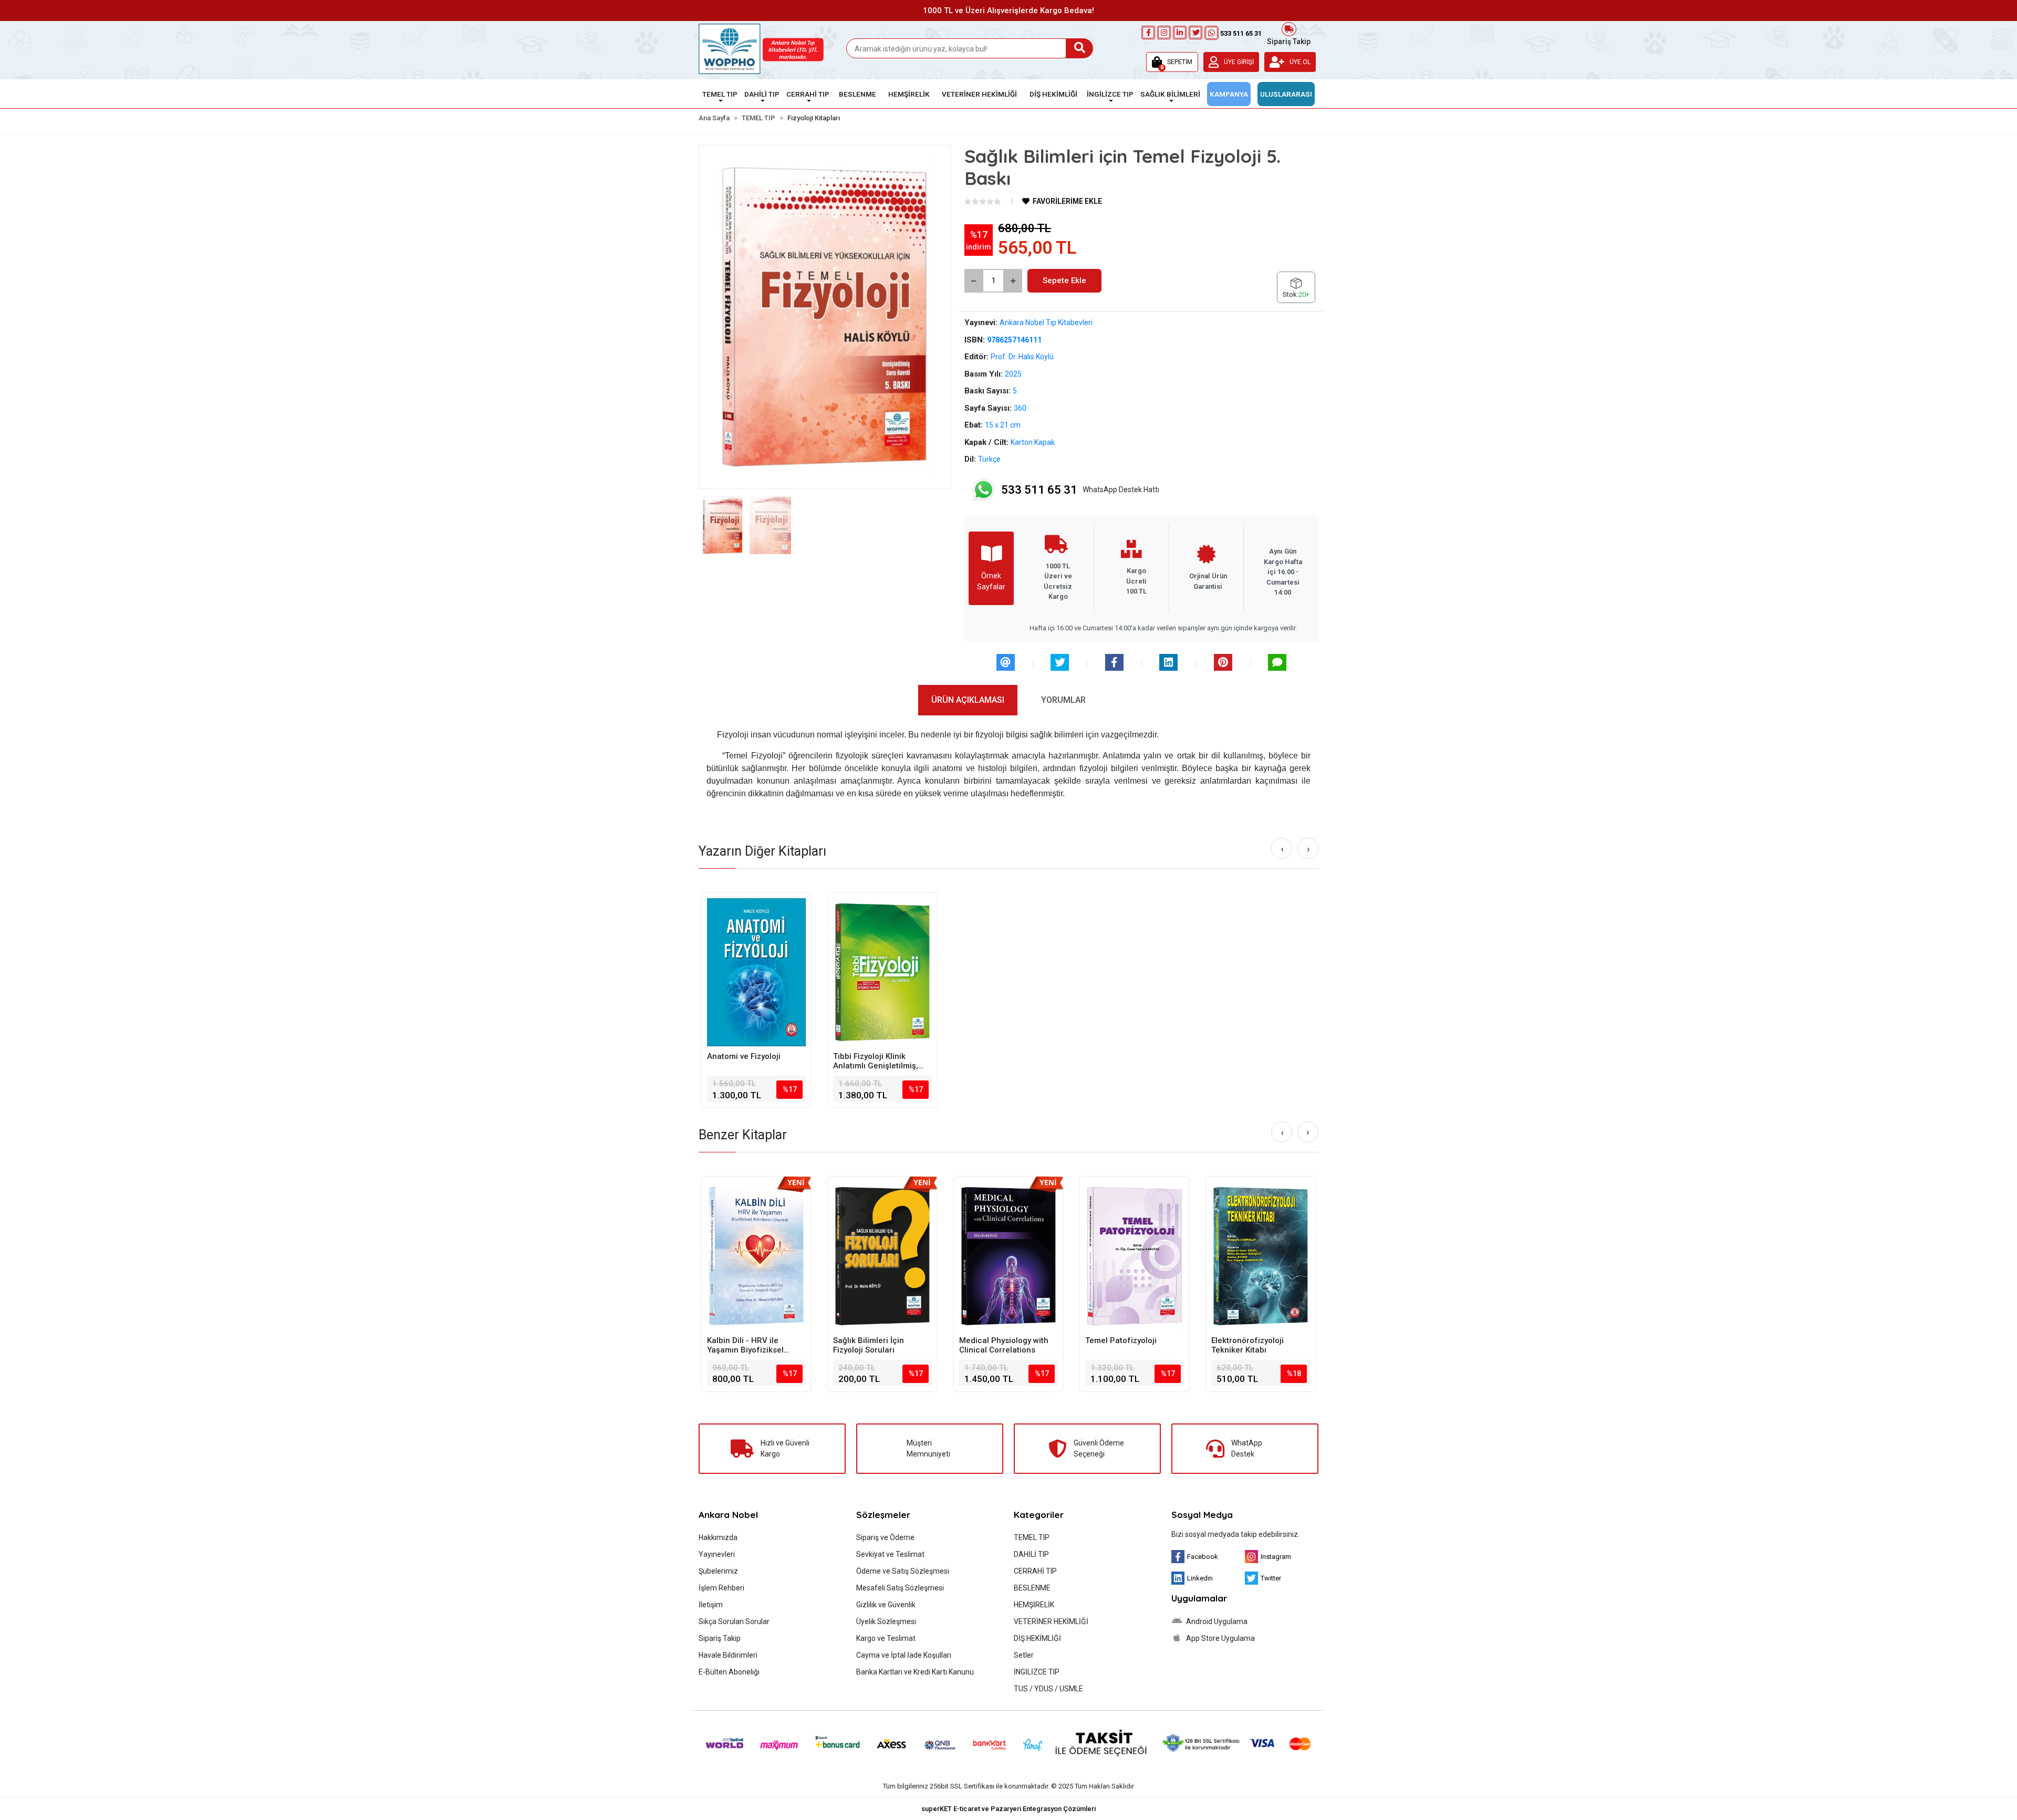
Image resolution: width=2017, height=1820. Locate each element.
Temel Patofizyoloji (995, 1340)
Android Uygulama (1216, 1621)
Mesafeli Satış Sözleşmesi (900, 1588)
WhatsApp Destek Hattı (1080, 490)
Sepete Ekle (1064, 280)
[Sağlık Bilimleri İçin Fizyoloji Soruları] (756, 1256)
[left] (1282, 849)
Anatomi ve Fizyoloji (744, 1056)
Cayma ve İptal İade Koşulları (904, 1655)
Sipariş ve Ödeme (885, 1537)
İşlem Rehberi (721, 1588)
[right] (1308, 849)
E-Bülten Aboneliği (729, 1672)
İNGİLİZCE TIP (1037, 1672)
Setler (1024, 1655)
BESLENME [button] (857, 94)
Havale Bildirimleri (728, 1655)
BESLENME (1032, 1588)
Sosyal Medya (1202, 1515)
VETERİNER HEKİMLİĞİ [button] (979, 94)
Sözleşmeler (883, 1515)
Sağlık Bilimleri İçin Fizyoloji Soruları (742, 1345)
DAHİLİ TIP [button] (762, 94)
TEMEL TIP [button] (720, 94)
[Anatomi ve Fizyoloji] (756, 972)
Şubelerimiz (718, 1571)
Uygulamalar (1199, 1598)
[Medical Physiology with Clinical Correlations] (882, 1256)
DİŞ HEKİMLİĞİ (1037, 1638)
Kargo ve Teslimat (886, 1638)
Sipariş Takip (1289, 40)
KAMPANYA (1229, 94)
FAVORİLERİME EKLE (1067, 201)
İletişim (711, 1605)
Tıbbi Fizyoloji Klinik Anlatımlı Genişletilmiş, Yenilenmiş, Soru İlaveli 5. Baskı (881, 1061)
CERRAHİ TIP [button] (808, 94)
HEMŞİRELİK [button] (909, 94)
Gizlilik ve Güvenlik (886, 1605)
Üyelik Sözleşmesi (886, 1621)
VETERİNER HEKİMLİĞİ (1051, 1621)
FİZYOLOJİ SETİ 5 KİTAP (1255, 1340)
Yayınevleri (717, 1554)
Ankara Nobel (728, 1515)
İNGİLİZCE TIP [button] (1110, 94)
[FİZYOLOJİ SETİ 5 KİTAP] (1261, 1256)
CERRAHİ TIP (1035, 1571)
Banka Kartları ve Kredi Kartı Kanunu (915, 1672)
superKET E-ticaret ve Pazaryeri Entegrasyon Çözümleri (1008, 1809)
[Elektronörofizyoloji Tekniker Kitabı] (1135, 1256)
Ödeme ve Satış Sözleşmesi (903, 1571)
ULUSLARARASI (1286, 94)
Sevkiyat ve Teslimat (890, 1554)
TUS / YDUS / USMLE (1048, 1689)
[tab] (968, 700)
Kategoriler (1039, 1515)
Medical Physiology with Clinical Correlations (878, 1345)
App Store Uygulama (1220, 1638)
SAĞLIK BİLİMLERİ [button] (1170, 94)
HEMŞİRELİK (1034, 1605)
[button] (1172, 62)
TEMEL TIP (1032, 1537)
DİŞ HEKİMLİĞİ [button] (1053, 94)
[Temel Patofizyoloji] (1008, 1256)
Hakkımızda (718, 1537)
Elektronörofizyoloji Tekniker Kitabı (1121, 1345)
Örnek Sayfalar (991, 581)
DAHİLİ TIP (1031, 1554)
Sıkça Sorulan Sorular (734, 1621)
